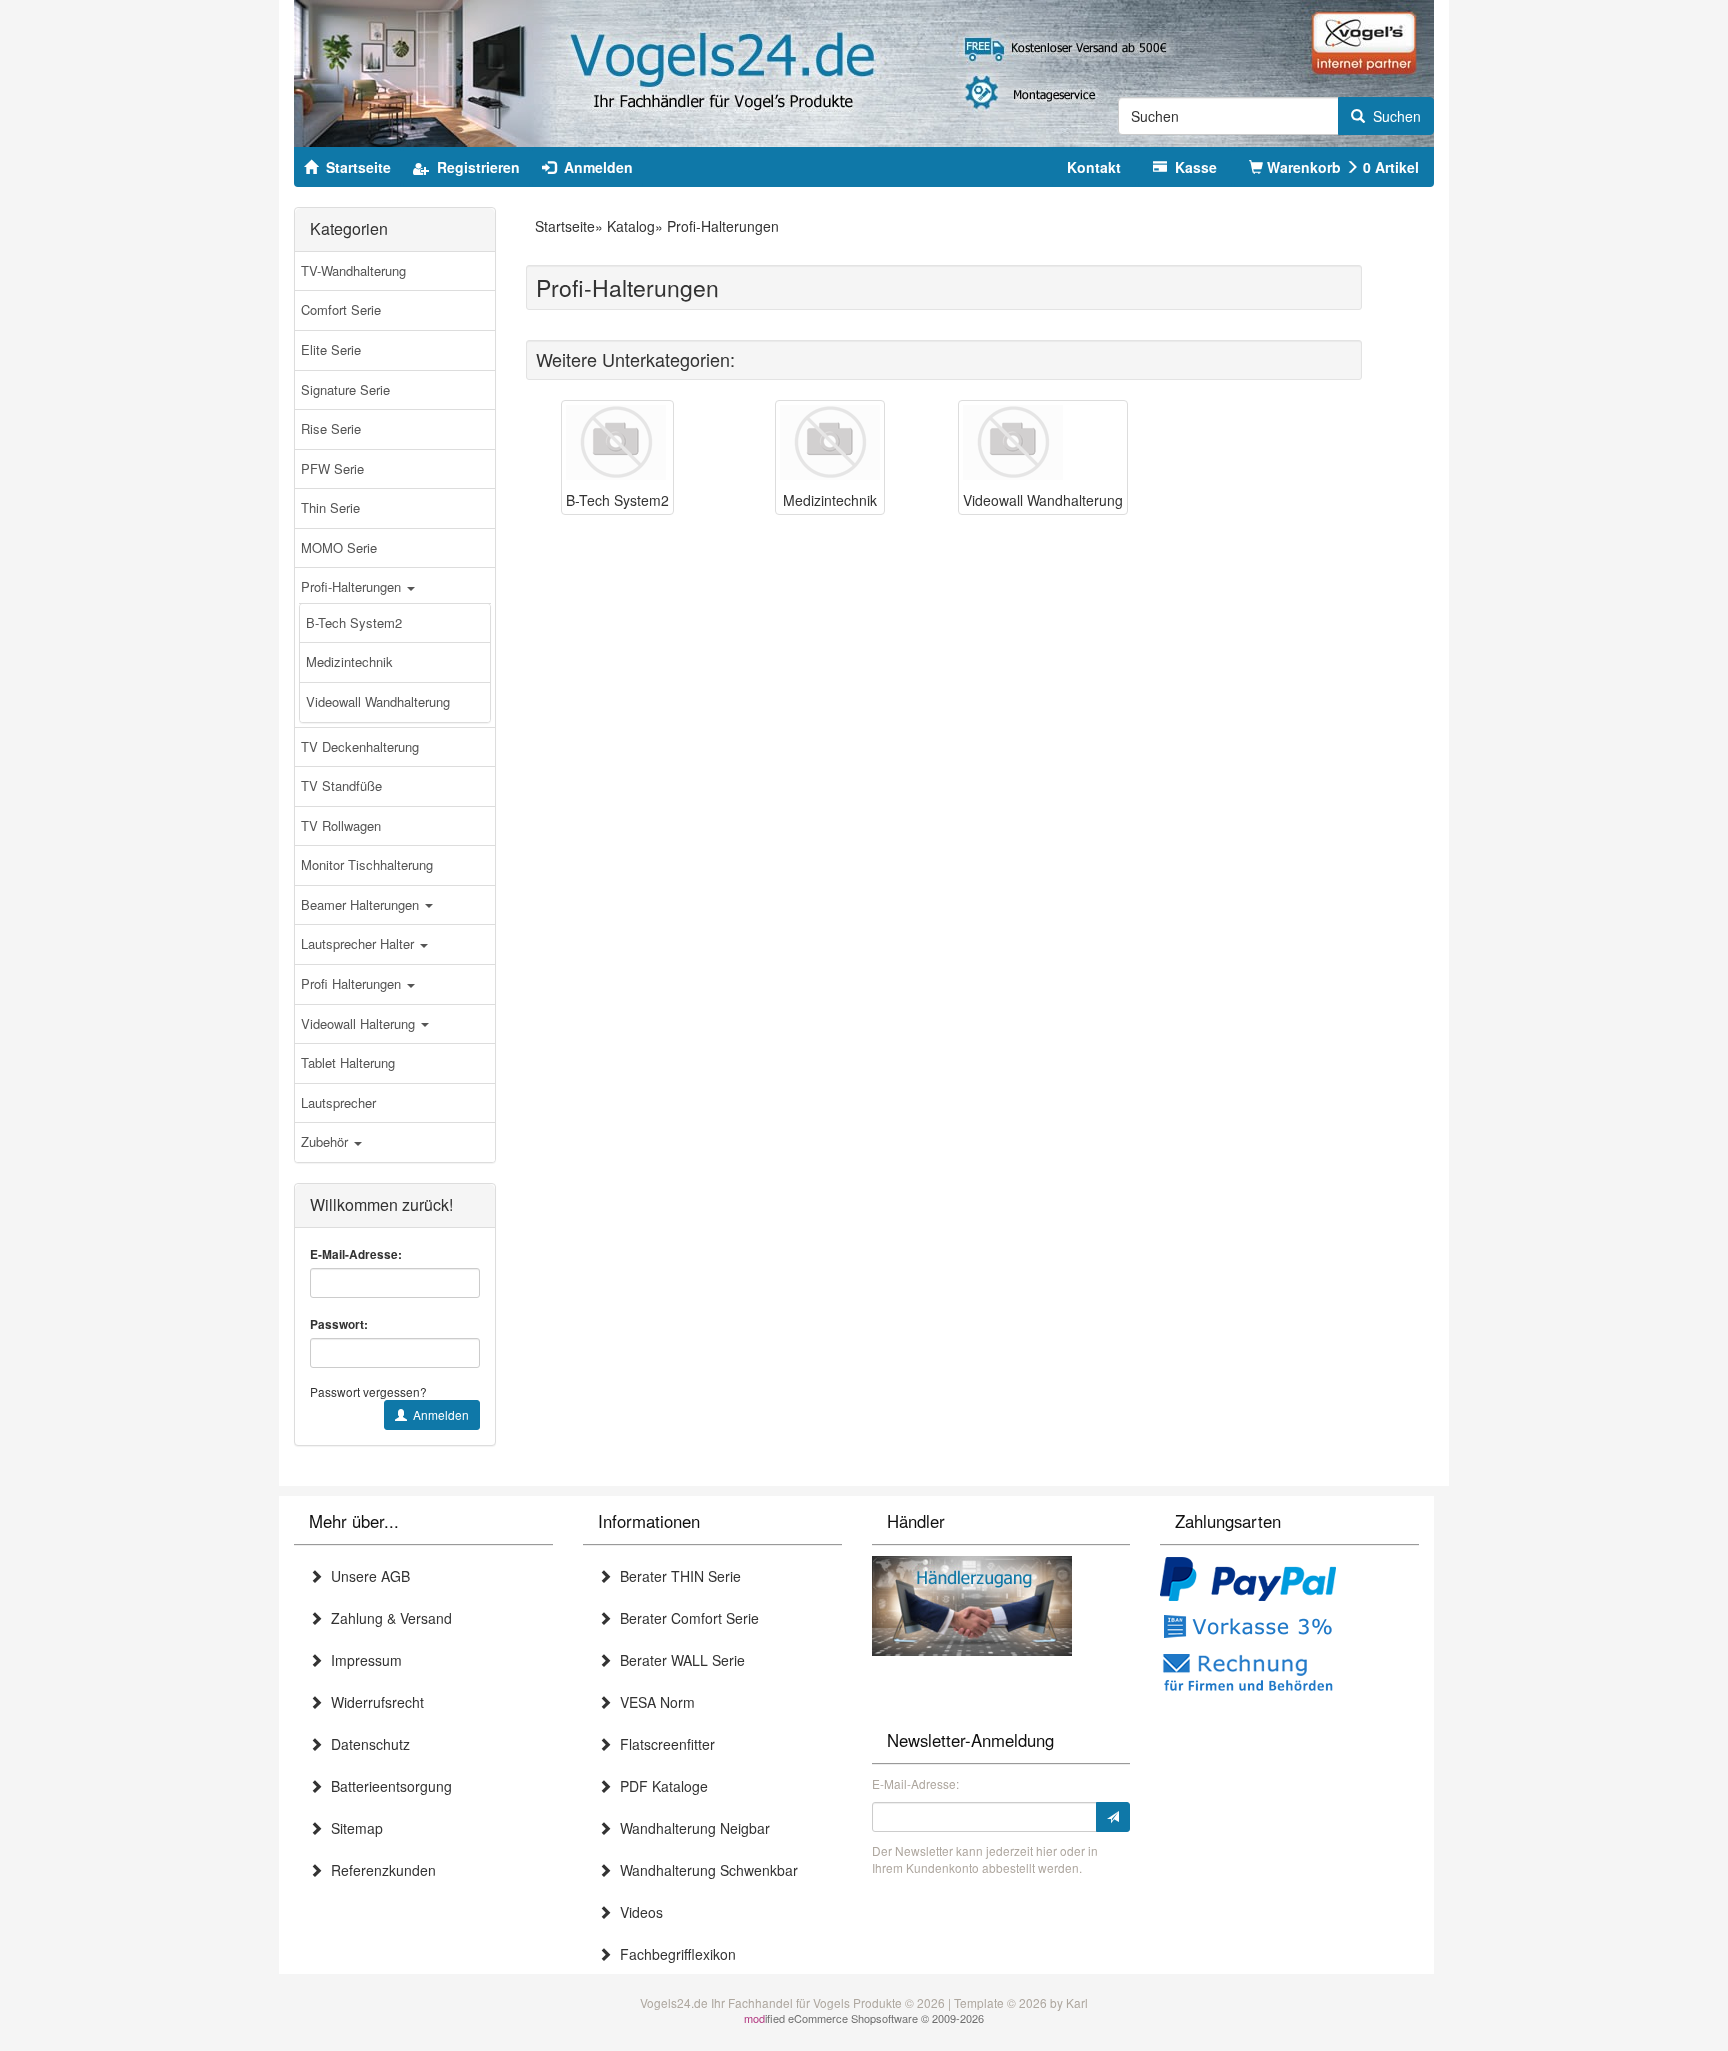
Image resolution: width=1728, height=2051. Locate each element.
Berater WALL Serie (678, 1660)
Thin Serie (330, 507)
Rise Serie (331, 428)
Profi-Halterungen (353, 586)
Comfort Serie (341, 309)
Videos (637, 1912)
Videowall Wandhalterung (378, 701)
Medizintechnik (349, 661)
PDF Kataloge (660, 1786)
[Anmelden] (1113, 1817)
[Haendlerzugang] (972, 1603)
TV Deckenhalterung (360, 746)
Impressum (362, 1660)
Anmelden (438, 1414)
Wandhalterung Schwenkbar (705, 1870)
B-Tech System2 (354, 622)
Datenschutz (366, 1744)
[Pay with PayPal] (1248, 1581)
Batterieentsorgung (387, 1786)
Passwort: (339, 1324)
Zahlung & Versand (387, 1618)
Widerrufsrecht (373, 1702)
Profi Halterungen (353, 983)
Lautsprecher (338, 1102)
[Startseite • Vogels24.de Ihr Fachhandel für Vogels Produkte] (864, 71)
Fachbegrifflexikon (674, 1954)
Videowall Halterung (360, 1023)
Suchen (1393, 116)
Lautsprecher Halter (359, 943)
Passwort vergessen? (368, 1391)
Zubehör (326, 1141)
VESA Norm (653, 1702)
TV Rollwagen (341, 825)
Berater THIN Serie (676, 1576)
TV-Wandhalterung (353, 270)
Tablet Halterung (348, 1062)
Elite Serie (331, 349)
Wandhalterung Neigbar (691, 1828)
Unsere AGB (366, 1576)
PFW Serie (332, 468)
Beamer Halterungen (362, 904)
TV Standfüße (341, 785)
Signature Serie (345, 389)
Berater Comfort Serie (685, 1618)
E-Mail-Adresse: (356, 1254)
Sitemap (353, 1828)
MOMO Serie (339, 547)
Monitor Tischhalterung (367, 864)
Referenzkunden (379, 1870)
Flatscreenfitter (663, 1744)
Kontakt (1094, 167)
